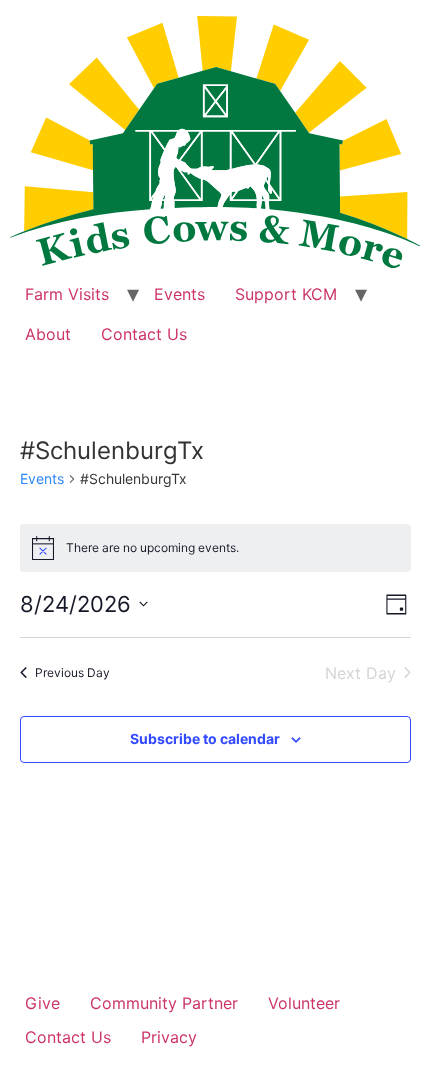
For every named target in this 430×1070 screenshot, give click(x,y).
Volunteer (304, 1003)
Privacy (169, 1037)
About (48, 334)
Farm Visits (67, 294)
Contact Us (144, 334)
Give (42, 1003)
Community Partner (164, 1003)
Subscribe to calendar (205, 738)
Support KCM (286, 294)
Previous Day (72, 672)
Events (179, 294)
